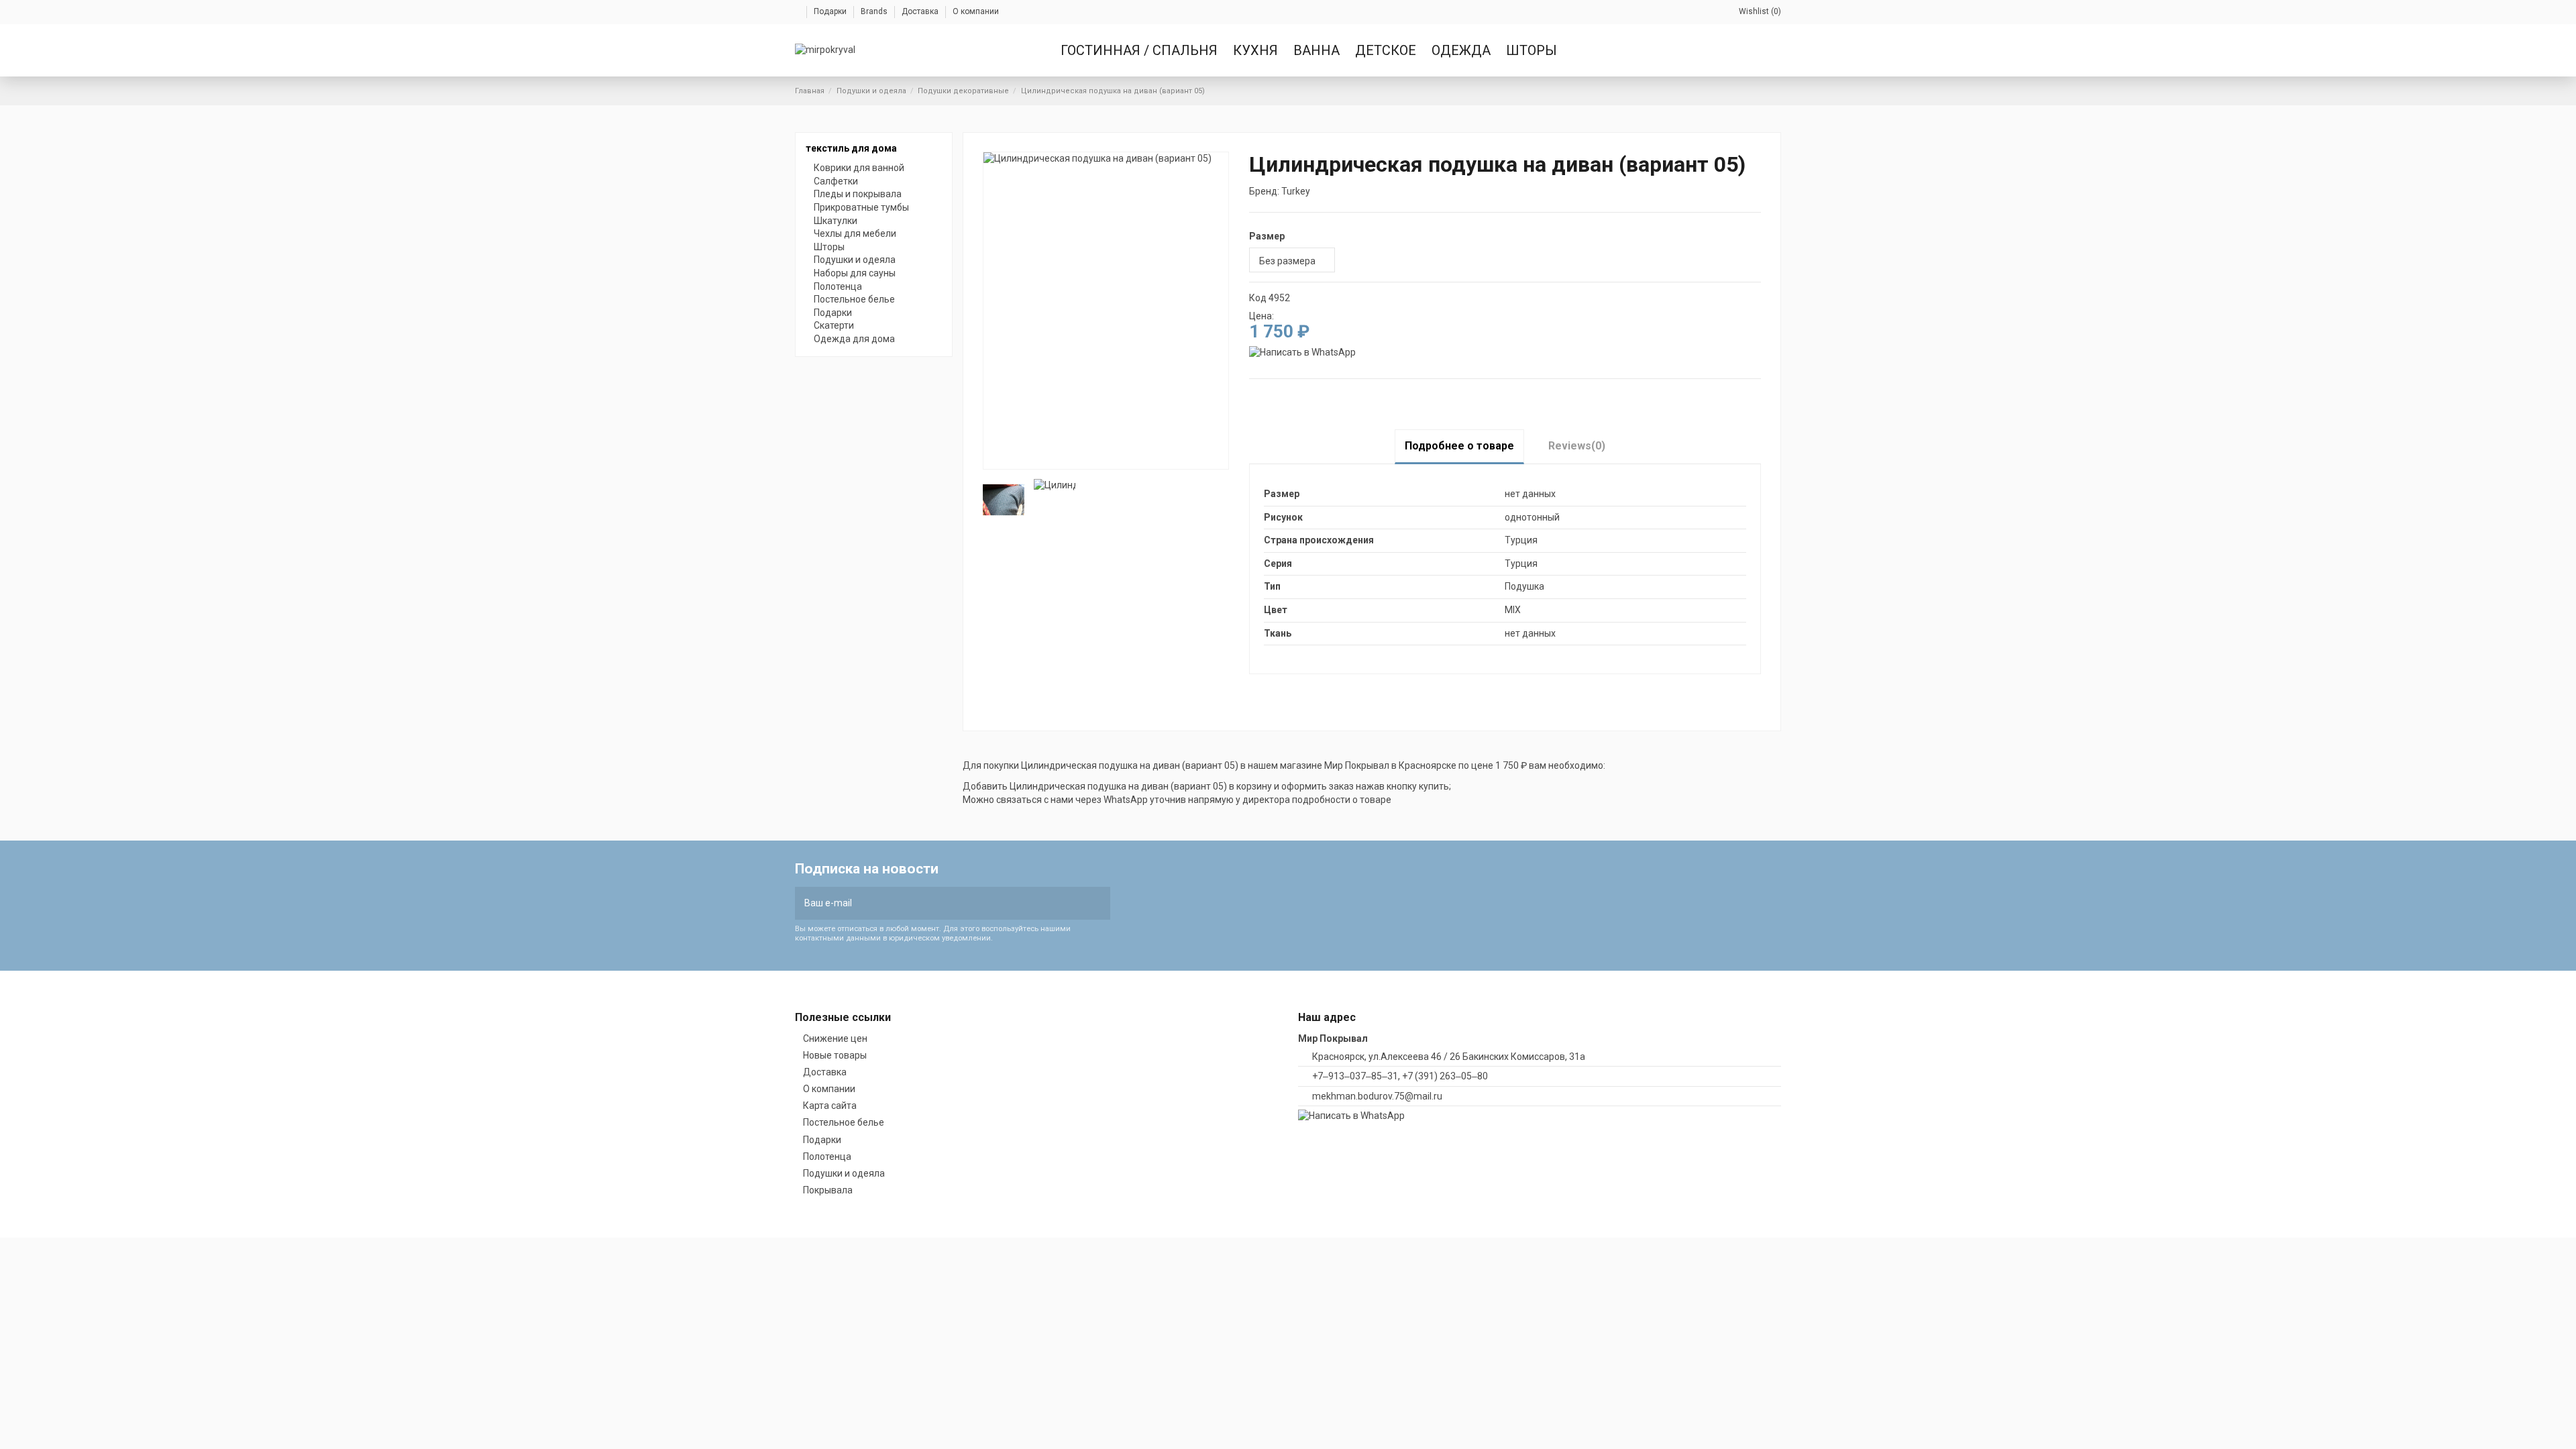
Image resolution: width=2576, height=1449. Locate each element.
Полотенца (838, 286)
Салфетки (836, 181)
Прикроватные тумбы (861, 207)
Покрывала (828, 1190)
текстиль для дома (851, 148)
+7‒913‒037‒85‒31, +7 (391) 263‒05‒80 (1400, 1076)
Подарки (831, 11)
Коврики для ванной (859, 168)
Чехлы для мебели (855, 233)
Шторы (829, 247)
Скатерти (834, 325)
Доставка (921, 11)
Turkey (1296, 191)
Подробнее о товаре (1459, 446)
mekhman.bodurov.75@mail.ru (1377, 1096)
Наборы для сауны (855, 273)
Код (1258, 298)
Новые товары (835, 1055)
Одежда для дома (854, 339)
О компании (976, 11)
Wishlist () (1760, 11)
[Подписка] (1101, 903)
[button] (1387, 50)
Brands (875, 11)
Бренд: (1264, 191)
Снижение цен (835, 1038)
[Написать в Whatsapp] (1302, 352)
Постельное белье (854, 299)
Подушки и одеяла (855, 260)
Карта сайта (830, 1106)
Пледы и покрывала (858, 194)
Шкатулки (836, 221)
